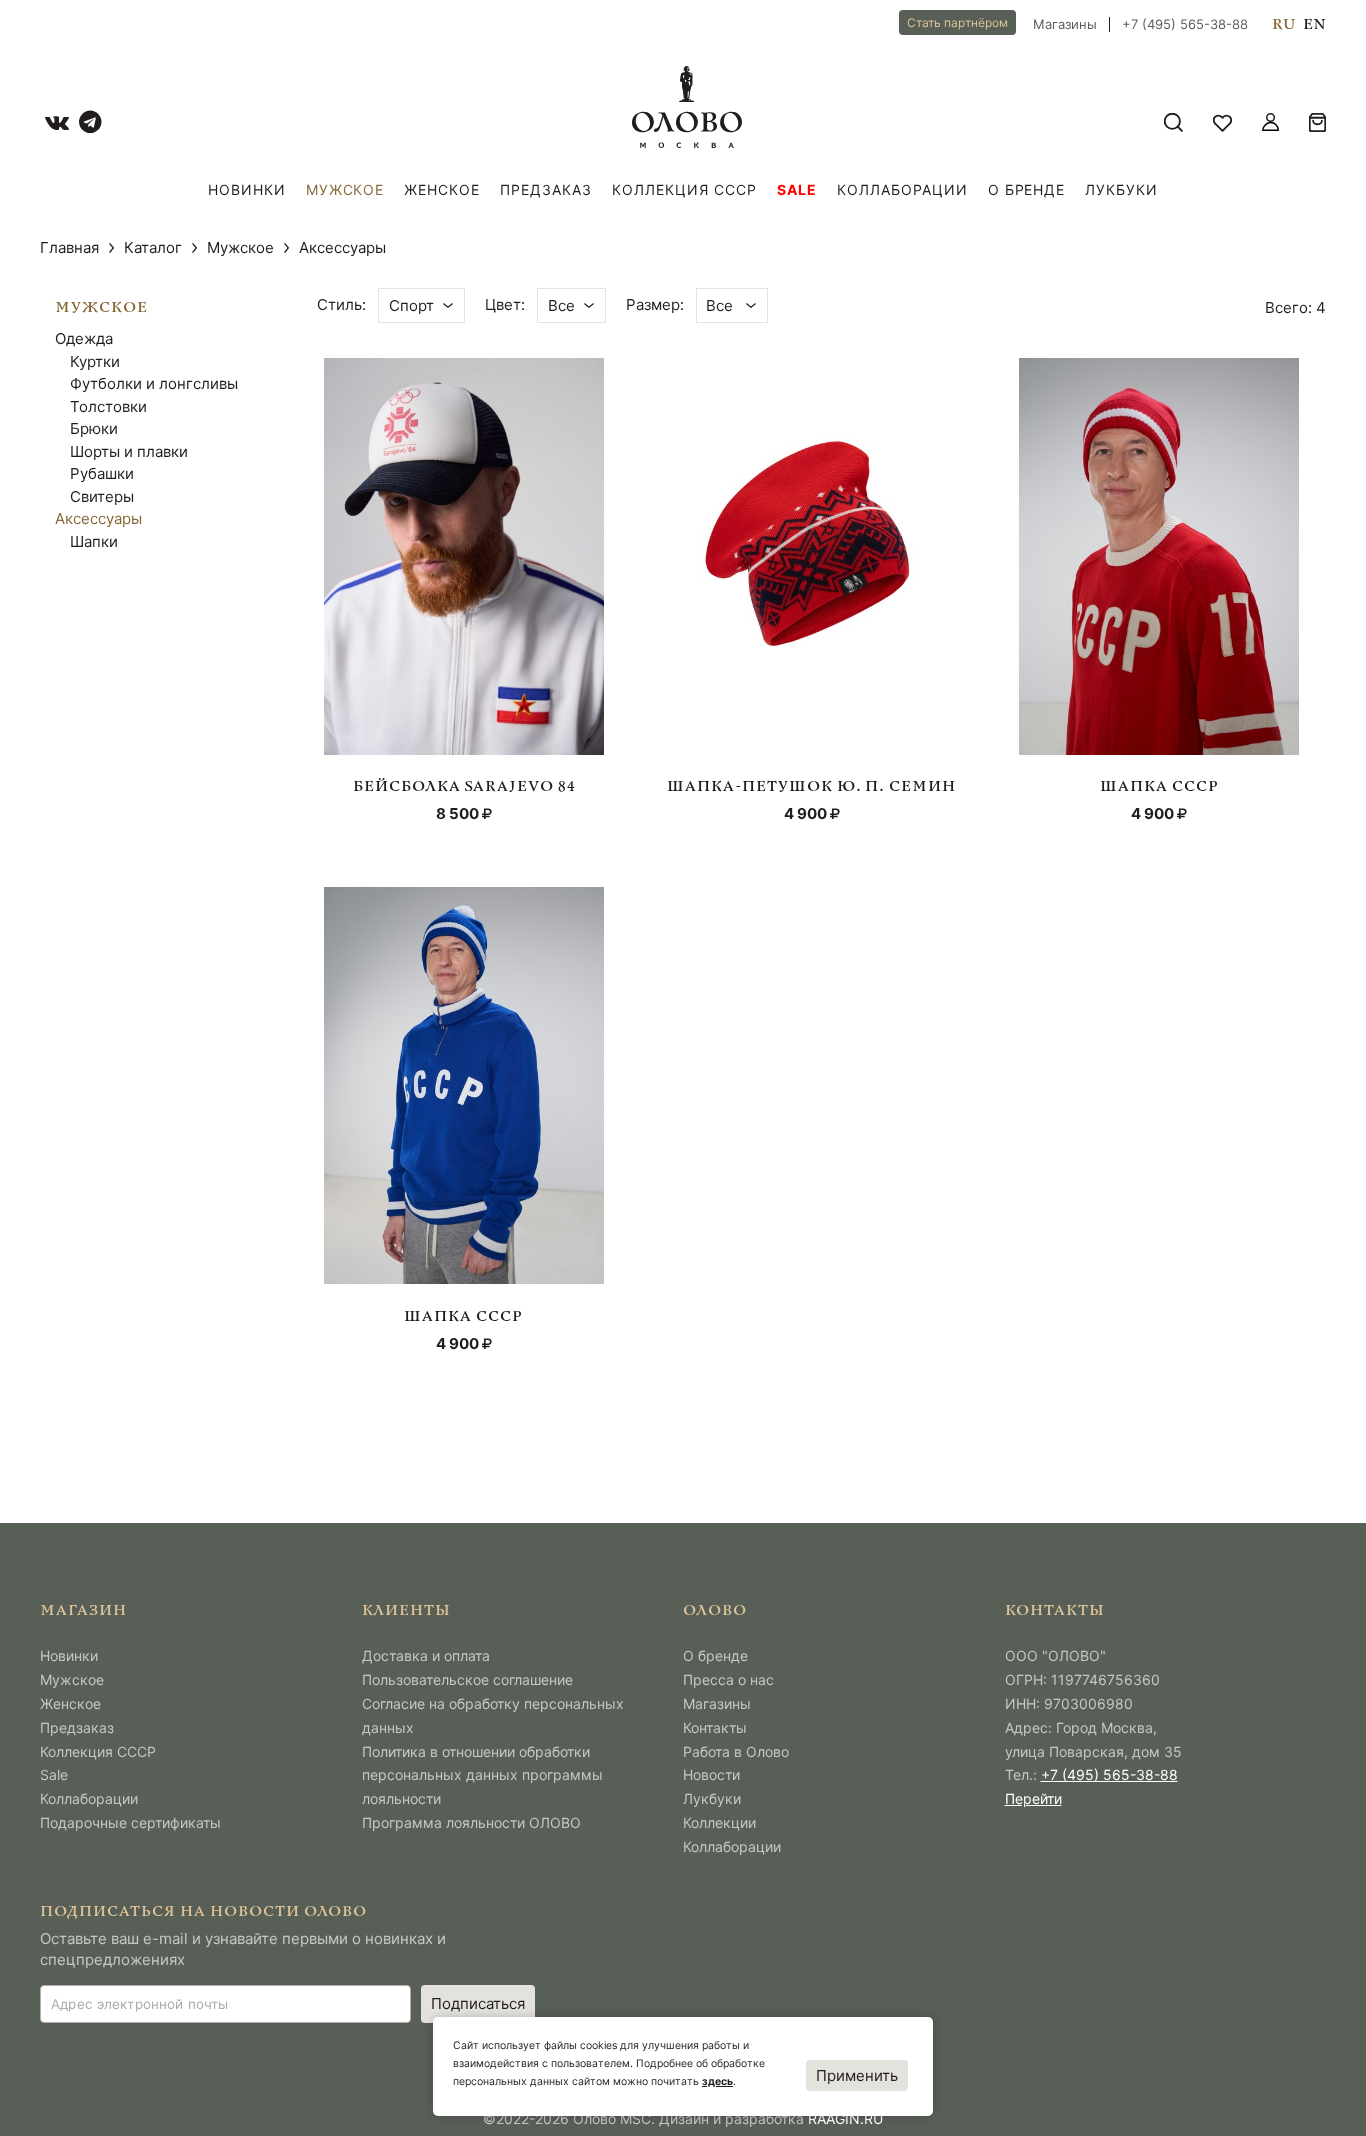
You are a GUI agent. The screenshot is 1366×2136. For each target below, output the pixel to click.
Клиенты (407, 1611)
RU (1283, 25)
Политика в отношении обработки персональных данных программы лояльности (482, 1775)
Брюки (94, 428)
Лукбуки (1121, 189)
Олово (715, 1611)
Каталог (153, 247)
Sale (797, 189)
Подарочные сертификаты (130, 1822)
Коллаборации (902, 189)
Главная (69, 247)
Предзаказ (546, 189)
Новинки (247, 189)
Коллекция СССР (684, 189)
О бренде (1027, 189)
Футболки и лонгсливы (154, 383)
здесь (717, 2081)
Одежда (84, 338)
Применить (857, 2075)
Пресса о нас (728, 1679)
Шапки (94, 541)
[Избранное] (1222, 122)
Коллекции (719, 1822)
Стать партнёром (957, 22)
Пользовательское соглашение (467, 1679)
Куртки (95, 361)
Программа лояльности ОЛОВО (471, 1822)
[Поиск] (1173, 122)
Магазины (1065, 24)
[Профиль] (1270, 122)
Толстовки (108, 406)
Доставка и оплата (426, 1655)
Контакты (715, 1727)
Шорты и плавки (129, 451)
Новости (711, 1774)
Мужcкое (345, 189)
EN (1314, 25)
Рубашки (102, 473)
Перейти (1033, 1798)
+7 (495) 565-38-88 (1185, 24)
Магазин (83, 1611)
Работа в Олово (736, 1751)
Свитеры (102, 496)
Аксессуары (98, 518)
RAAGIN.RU (845, 2118)
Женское (442, 189)
